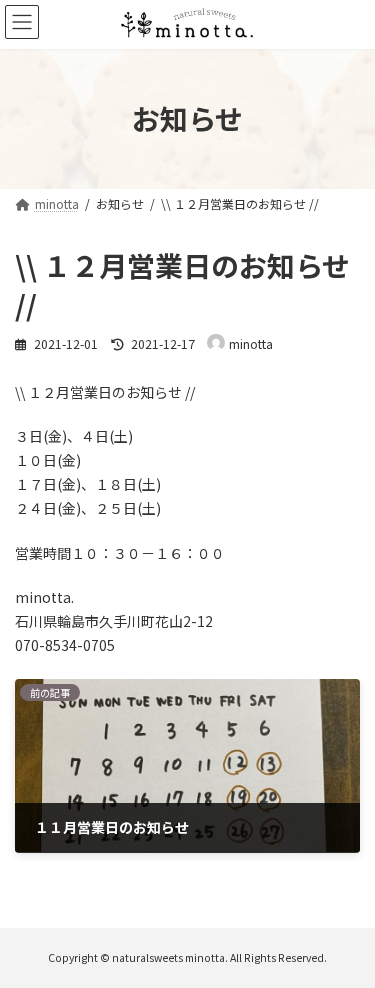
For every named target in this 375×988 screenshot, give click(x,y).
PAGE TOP (346, 939)
